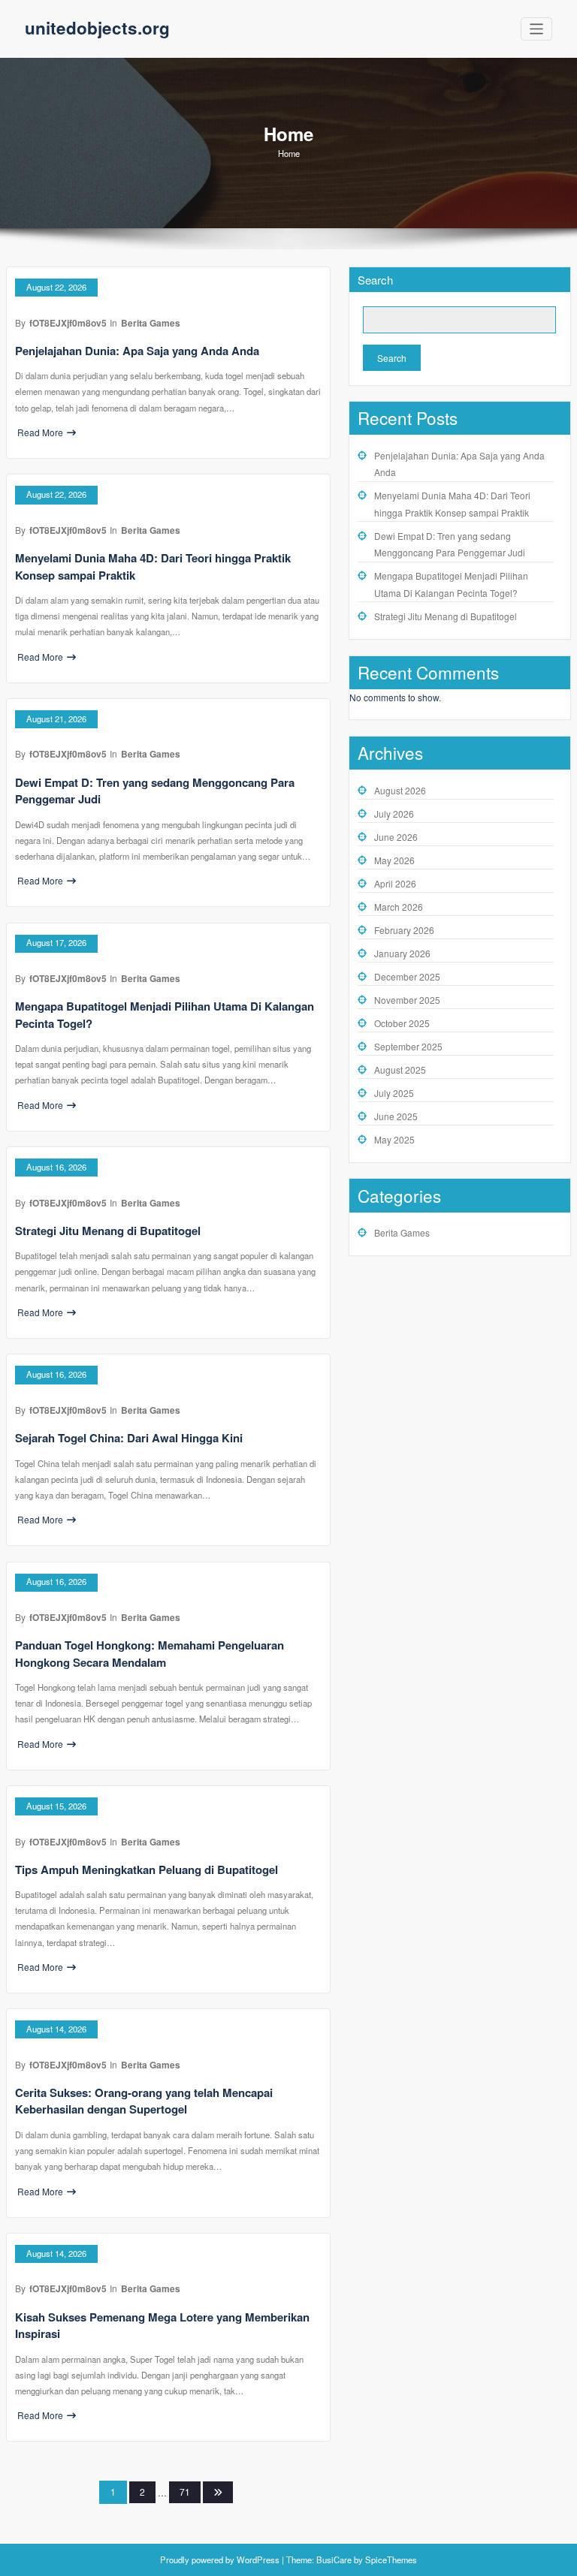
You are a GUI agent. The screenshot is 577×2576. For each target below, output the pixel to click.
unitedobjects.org (97, 28)
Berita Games (151, 323)
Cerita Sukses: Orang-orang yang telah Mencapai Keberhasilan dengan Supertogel (144, 2101)
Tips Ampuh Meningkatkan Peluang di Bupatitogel (147, 1869)
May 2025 (394, 1139)
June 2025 (396, 1116)
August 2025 (400, 1070)
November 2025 (407, 1000)
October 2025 (402, 1023)
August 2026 (400, 790)
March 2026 (399, 907)
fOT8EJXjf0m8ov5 (68, 323)
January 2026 (402, 953)
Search (375, 280)
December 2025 (407, 976)
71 (185, 2492)
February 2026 (404, 930)
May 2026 (394, 860)
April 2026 (395, 883)
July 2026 (394, 813)
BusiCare (335, 2559)
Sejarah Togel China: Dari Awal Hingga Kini (129, 1438)
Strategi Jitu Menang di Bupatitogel (108, 1231)
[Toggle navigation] (537, 29)
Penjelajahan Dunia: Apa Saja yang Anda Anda (137, 351)
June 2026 (396, 837)
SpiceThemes (390, 2559)
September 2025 (408, 1046)
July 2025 (394, 1093)
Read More (40, 432)
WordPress (258, 2559)
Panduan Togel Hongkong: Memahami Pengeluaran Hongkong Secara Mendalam (150, 1654)
